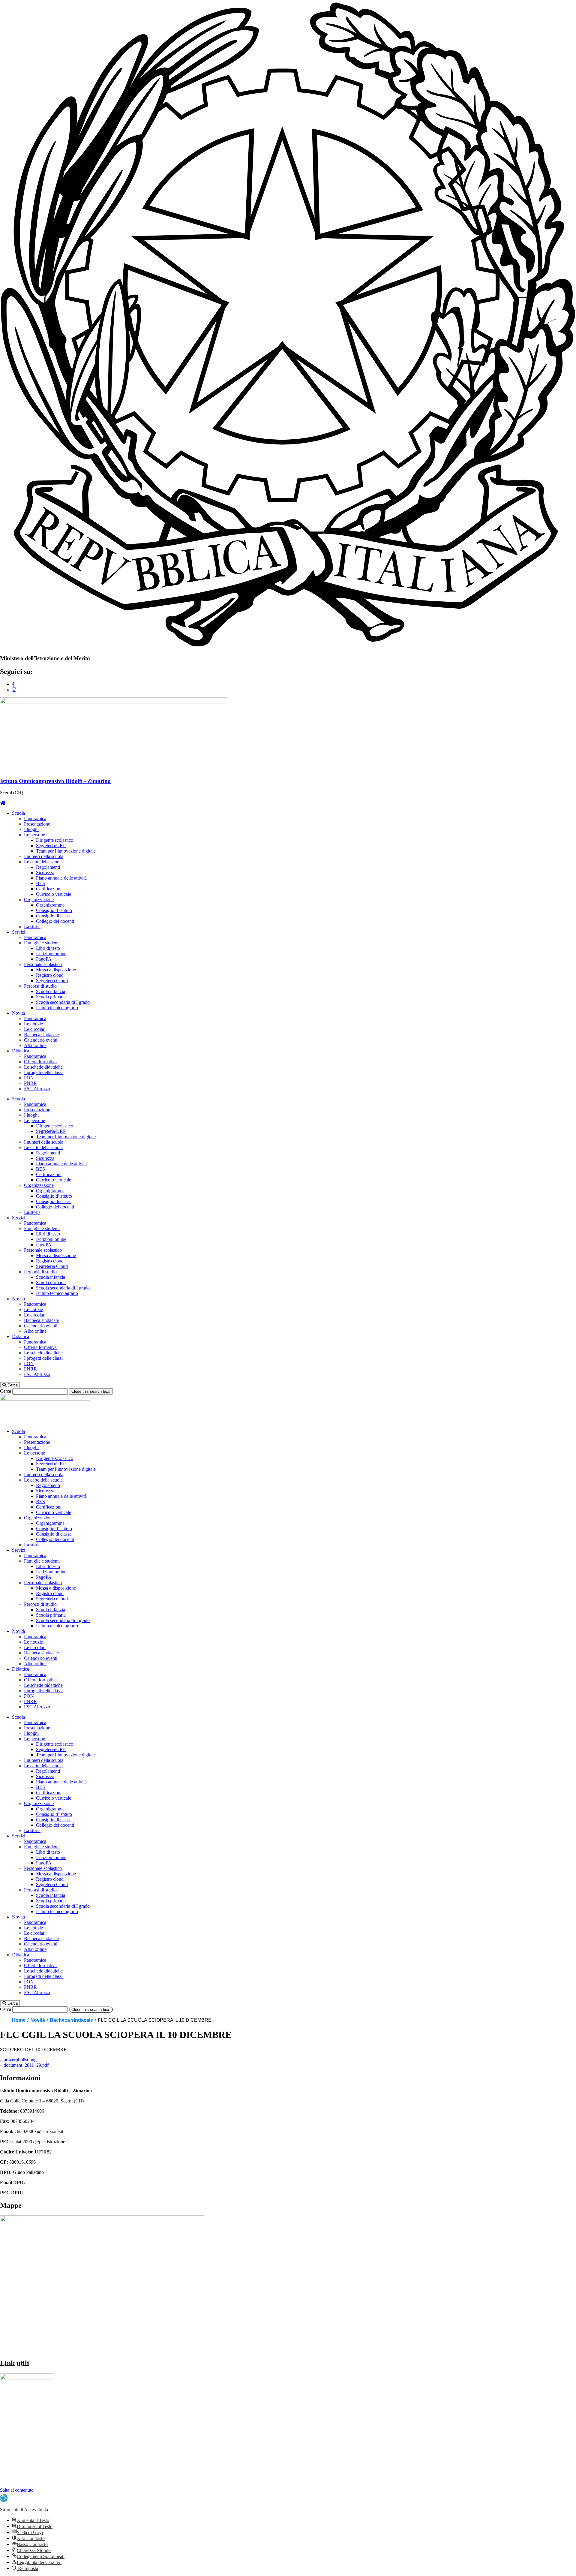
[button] (10, 1385)
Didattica (21, 1051)
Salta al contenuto (17, 2490)
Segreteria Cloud (52, 981)
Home (19, 2020)
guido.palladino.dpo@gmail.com (57, 2182)
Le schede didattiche (43, 1067)
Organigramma (50, 905)
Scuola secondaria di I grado (63, 1002)
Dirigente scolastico (55, 840)
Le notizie (33, 1024)
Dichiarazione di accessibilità (27, 2469)
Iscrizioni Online (16, 2428)
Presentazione (37, 824)
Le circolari (35, 1029)
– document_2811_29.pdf (24, 2065)
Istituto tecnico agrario (57, 1008)
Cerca (6, 1391)
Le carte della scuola (43, 862)
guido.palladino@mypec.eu (49, 2193)
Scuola (18, 813)
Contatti (7, 2485)
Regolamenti (48, 867)
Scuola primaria (51, 997)
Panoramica (35, 819)
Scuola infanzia (51, 991)
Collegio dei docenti (55, 921)
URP (5, 2408)
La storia (32, 927)
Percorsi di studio (40, 986)
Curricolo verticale (54, 894)
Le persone (34, 835)
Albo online (35, 1045)
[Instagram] (14, 690)
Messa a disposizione (56, 970)
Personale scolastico (43, 964)
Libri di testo (48, 948)
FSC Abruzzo (37, 1089)
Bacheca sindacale (41, 1035)
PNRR (30, 1083)
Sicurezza (45, 873)
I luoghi (31, 829)
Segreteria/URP (51, 846)
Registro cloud (50, 975)
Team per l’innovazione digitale (66, 851)
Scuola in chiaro (15, 2449)
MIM (5, 2398)
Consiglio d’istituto (54, 910)
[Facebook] (13, 684)
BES (40, 883)
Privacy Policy (14, 2459)
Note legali (10, 2479)
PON (29, 1078)
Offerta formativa (40, 1062)
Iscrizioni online (51, 954)
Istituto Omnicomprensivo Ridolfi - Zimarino (55, 781)
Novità (18, 1013)
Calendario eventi (41, 1040)
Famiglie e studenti (42, 943)
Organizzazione (39, 900)
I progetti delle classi (43, 1072)
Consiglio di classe (54, 916)
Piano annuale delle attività (61, 878)
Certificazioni (49, 889)
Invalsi (6, 2418)
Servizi (19, 932)
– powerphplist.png (18, 2060)
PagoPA (44, 959)
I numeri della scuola (44, 856)
